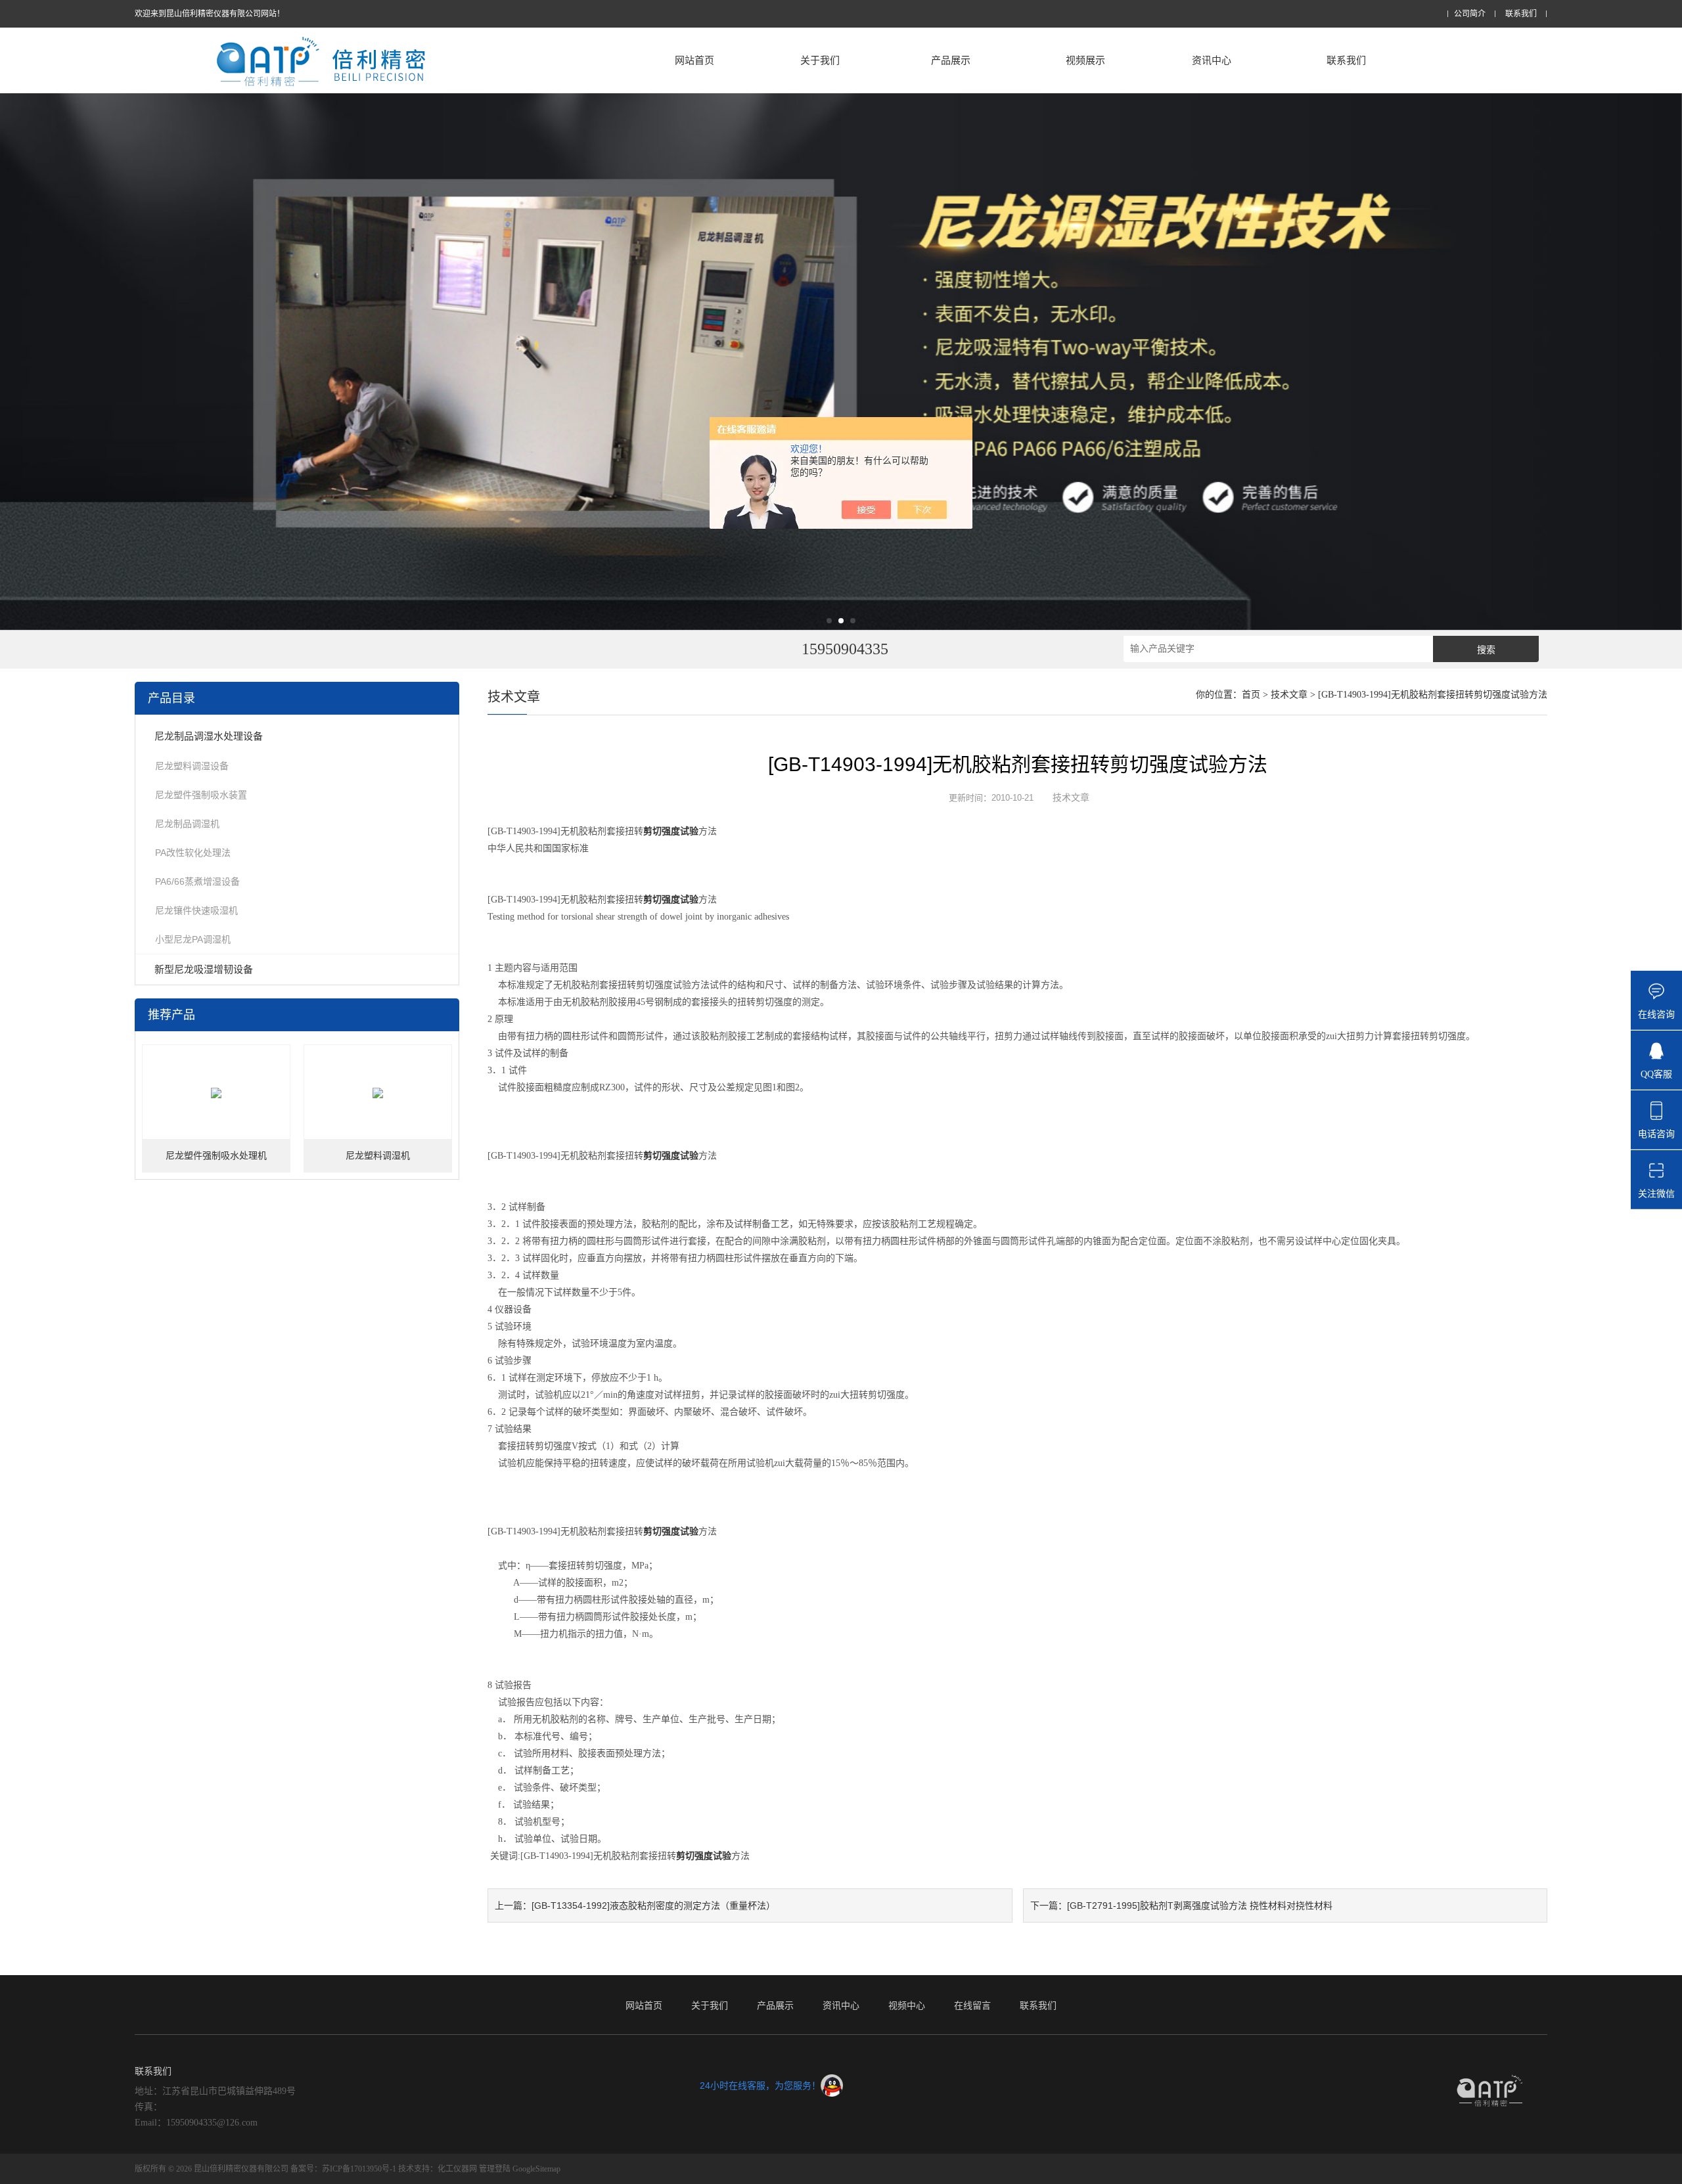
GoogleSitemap (536, 2169)
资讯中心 (1212, 60)
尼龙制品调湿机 (187, 824)
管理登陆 (495, 2169)
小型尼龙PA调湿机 (193, 939)
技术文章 (1289, 695)
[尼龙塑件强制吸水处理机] (216, 1093)
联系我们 (1521, 14)
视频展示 (1085, 60)
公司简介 (1470, 14)
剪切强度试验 (671, 831)
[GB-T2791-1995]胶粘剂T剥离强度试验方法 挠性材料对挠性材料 (1200, 1905)
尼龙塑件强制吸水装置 (201, 795)
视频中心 (907, 2005)
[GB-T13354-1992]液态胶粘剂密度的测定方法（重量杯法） (653, 1905)
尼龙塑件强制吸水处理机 (216, 1156)
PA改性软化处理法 (193, 853)
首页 (1251, 695)
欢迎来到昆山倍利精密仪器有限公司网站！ (210, 14)
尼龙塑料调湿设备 (192, 766)
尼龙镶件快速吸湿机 (196, 910)
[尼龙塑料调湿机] (378, 1093)
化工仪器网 (457, 2169)
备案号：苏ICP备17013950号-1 (343, 2169)
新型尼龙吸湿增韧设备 (204, 969)
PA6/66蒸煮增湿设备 (197, 881)
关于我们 (820, 60)
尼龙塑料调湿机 (378, 1156)
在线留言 (972, 2005)
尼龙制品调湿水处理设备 (209, 736)
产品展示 (951, 60)
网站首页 (694, 60)
